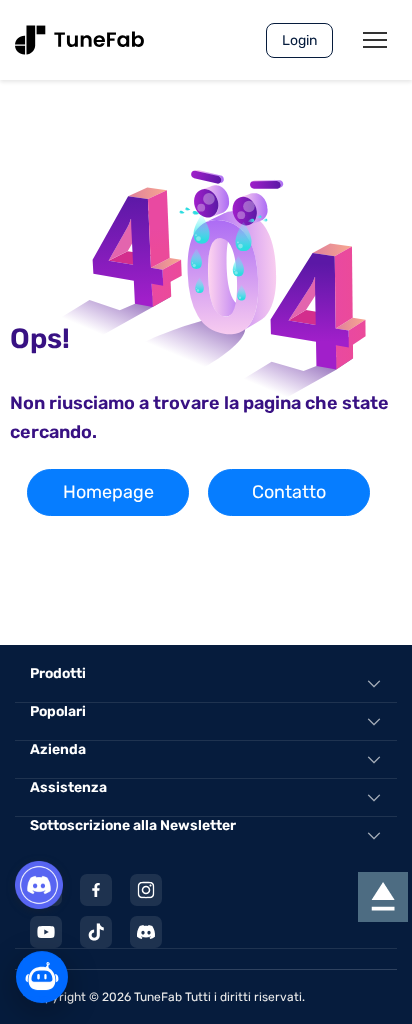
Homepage (108, 492)
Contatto (289, 492)
